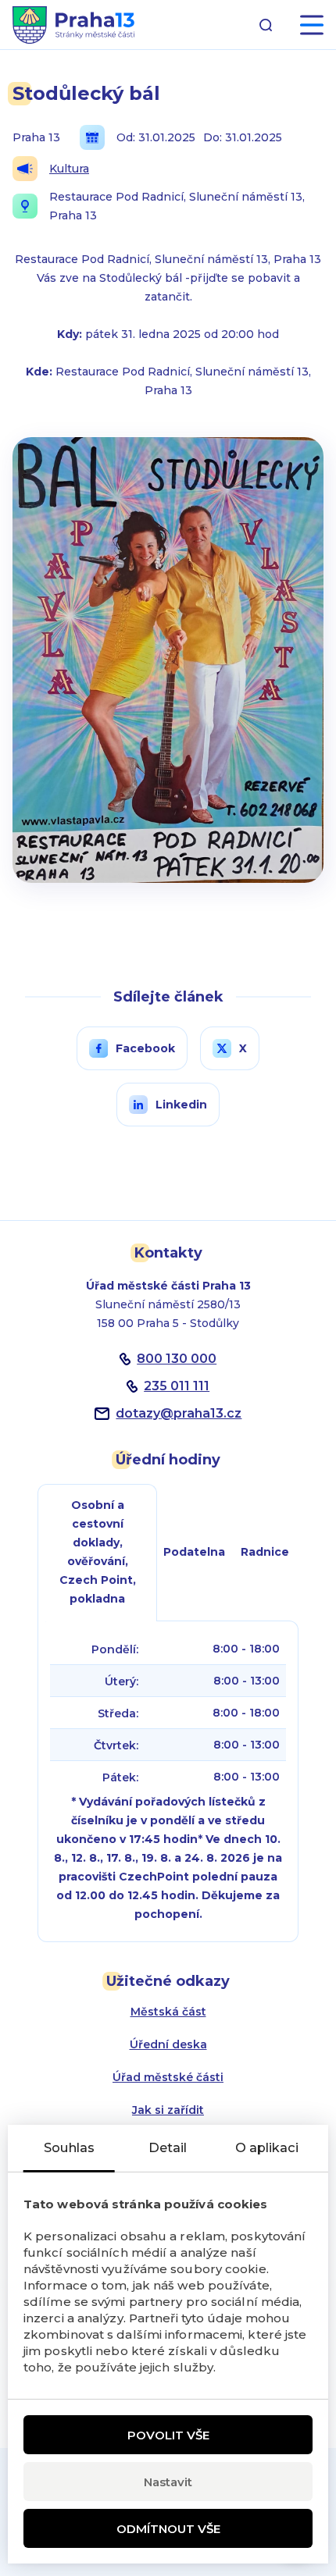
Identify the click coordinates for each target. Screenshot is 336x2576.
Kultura (69, 169)
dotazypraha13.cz (179, 1413)
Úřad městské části (168, 2077)
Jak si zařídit (168, 2110)
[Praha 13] (73, 25)
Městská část (168, 2012)
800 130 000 (177, 1359)
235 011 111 (177, 1386)
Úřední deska (168, 2044)
